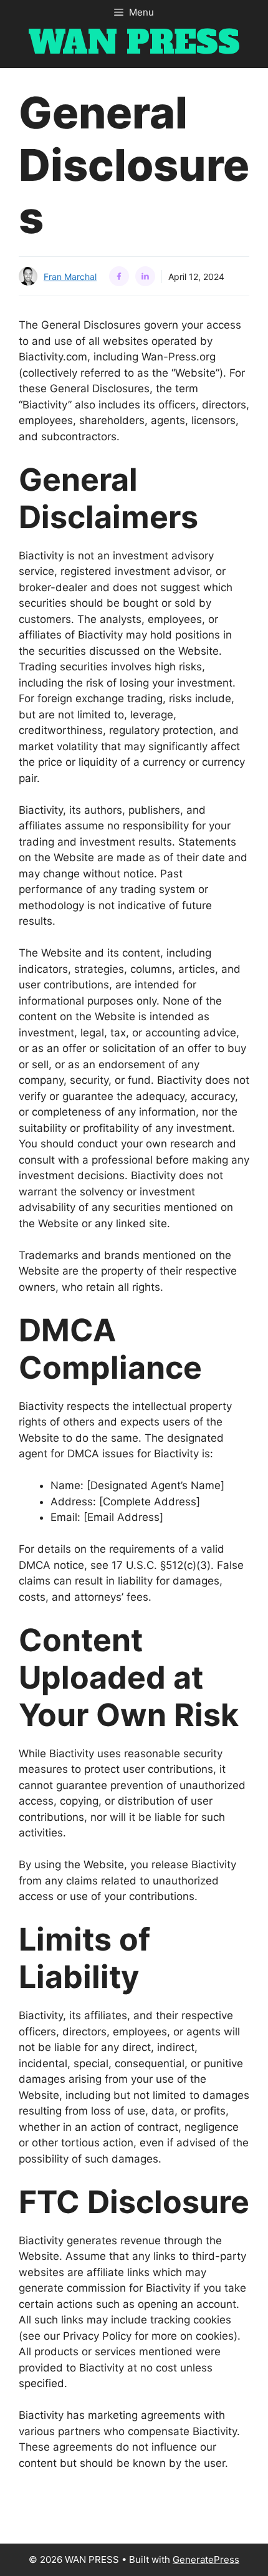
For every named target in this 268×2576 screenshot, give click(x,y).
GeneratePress (206, 2559)
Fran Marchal (70, 277)
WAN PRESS (134, 43)
